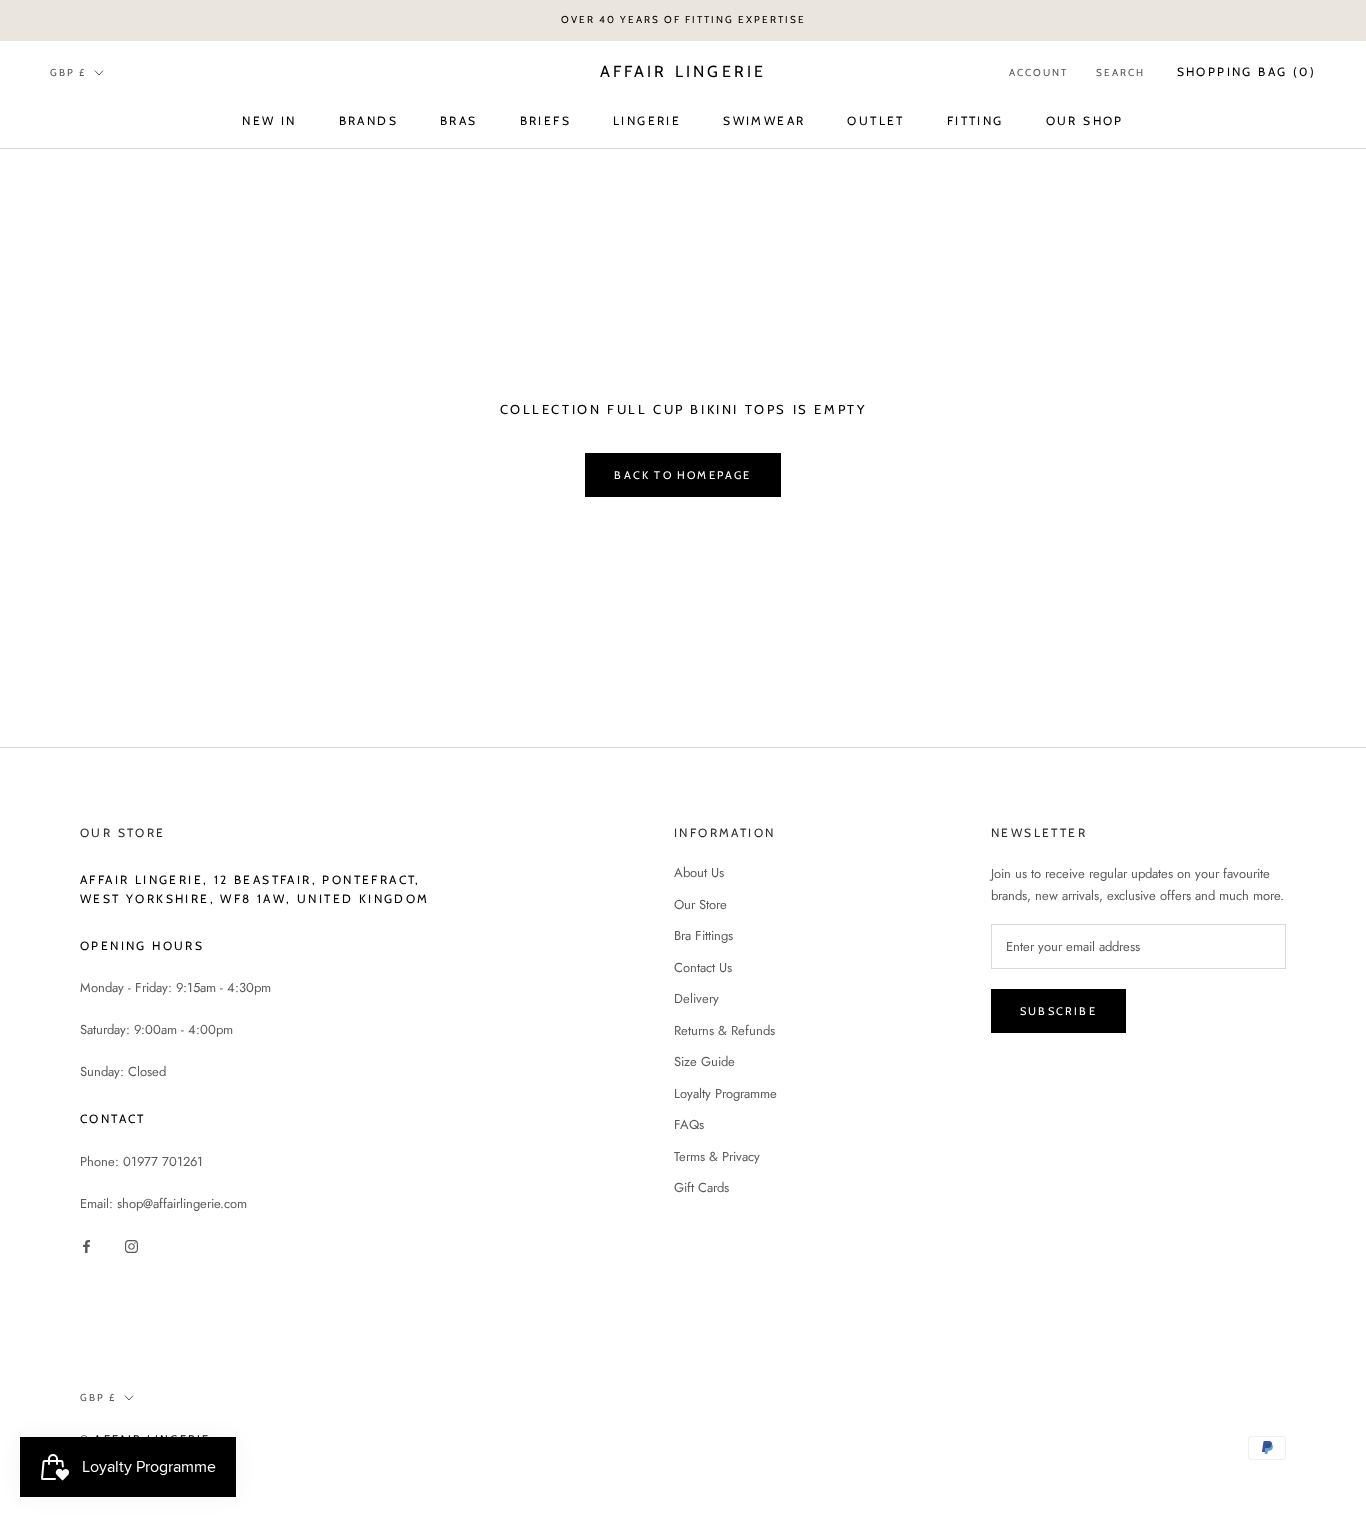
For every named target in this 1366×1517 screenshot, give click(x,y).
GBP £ (68, 71)
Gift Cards (701, 1187)
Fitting (975, 119)
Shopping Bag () (1246, 71)
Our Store (700, 904)
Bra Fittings (703, 935)
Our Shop (1085, 119)
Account (1038, 72)
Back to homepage (682, 475)
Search (1120, 72)
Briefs (545, 119)
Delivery (696, 998)
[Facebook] (86, 1244)
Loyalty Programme (725, 1093)
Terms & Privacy (717, 1156)
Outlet (875, 119)
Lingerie (647, 119)
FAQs (689, 1124)
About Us (699, 872)
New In (269, 119)
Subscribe (1058, 1011)
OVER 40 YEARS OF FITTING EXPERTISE (683, 19)
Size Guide (704, 1061)
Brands (368, 119)
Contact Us (703, 967)
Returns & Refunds (724, 1030)
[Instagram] (131, 1244)
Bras (459, 119)
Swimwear (764, 119)
